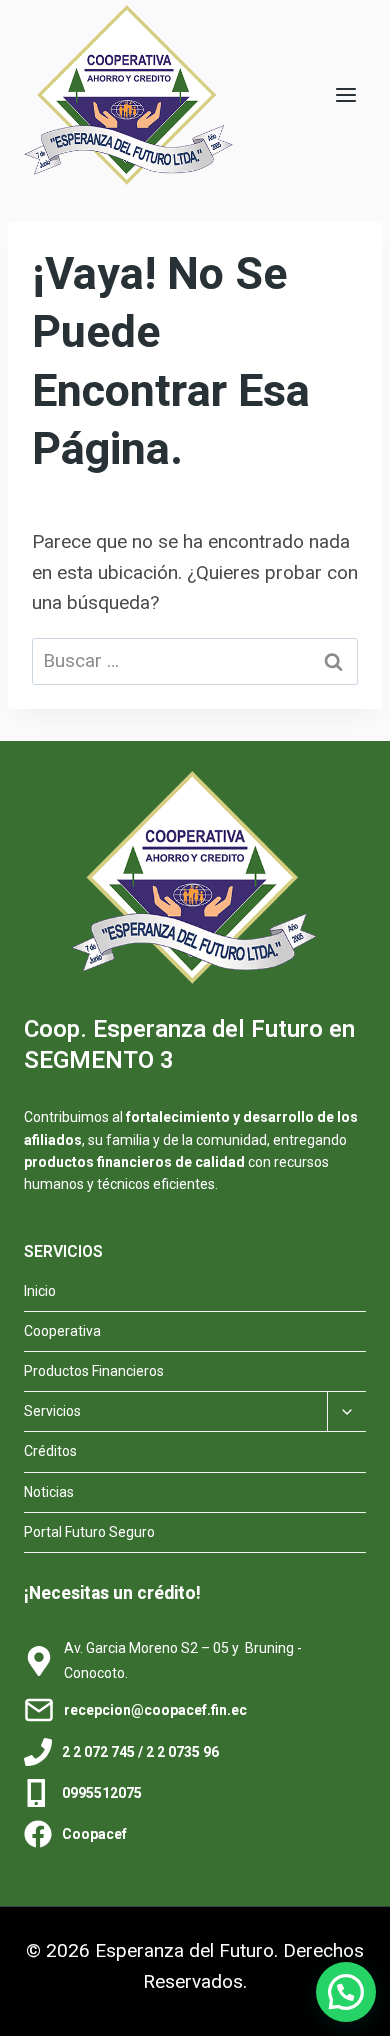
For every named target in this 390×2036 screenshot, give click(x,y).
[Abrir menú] (345, 94)
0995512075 (102, 1793)
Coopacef (94, 1834)
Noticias (49, 1492)
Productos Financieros (94, 1371)
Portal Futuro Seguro (89, 1532)
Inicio (40, 1291)
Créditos (50, 1451)
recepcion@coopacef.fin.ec (155, 1710)
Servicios (52, 1411)
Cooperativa (62, 1331)
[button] (346, 1992)
